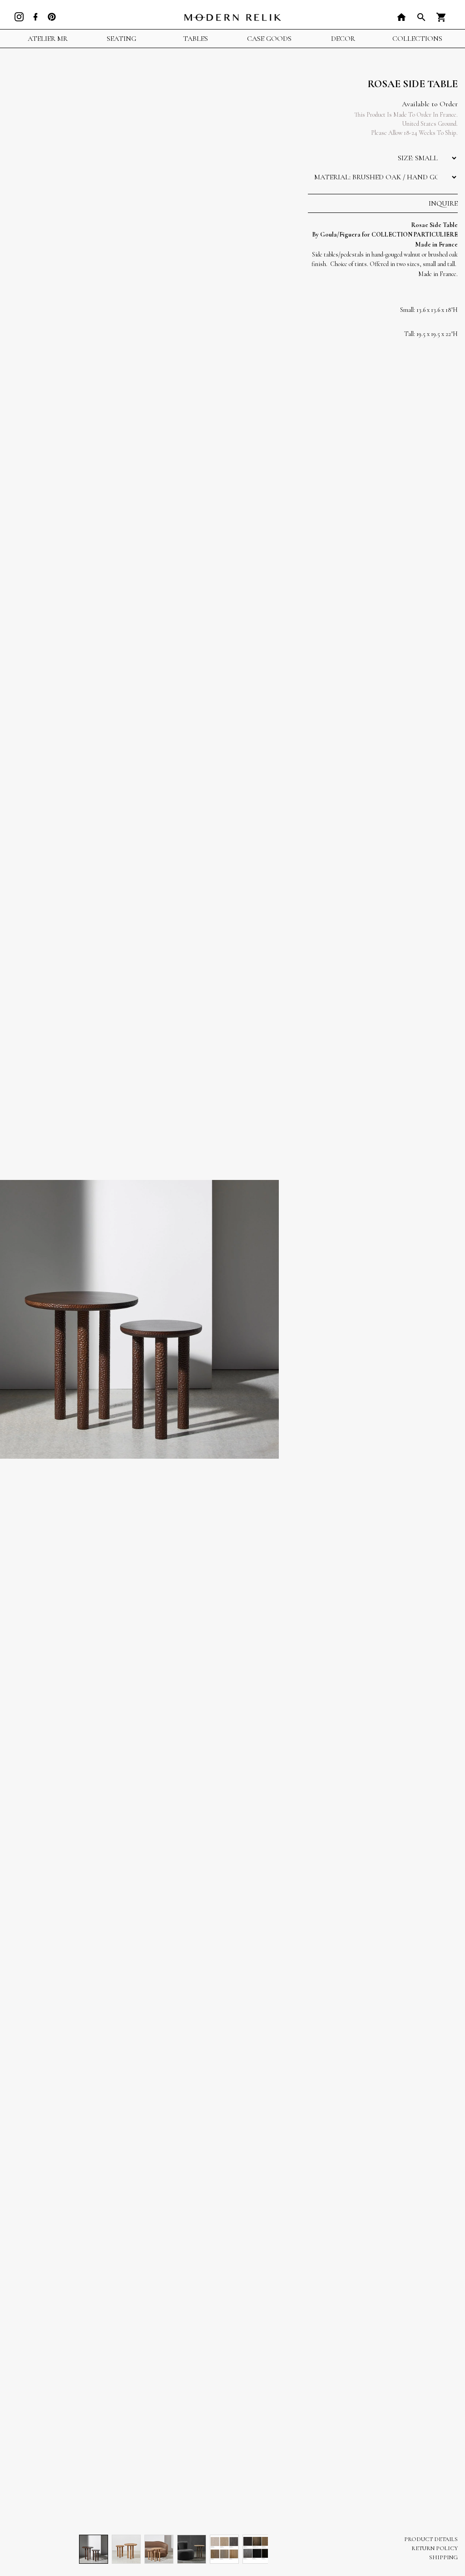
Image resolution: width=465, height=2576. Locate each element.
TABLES (195, 39)
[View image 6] (257, 2549)
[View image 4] (192, 2549)
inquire (443, 203)
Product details (431, 2539)
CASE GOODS (269, 39)
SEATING (121, 39)
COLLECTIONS (417, 39)
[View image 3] (159, 2549)
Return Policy (435, 2548)
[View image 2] (126, 2549)
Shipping (443, 2557)
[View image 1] (94, 2549)
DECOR (343, 39)
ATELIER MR (48, 39)
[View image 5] (224, 2549)
